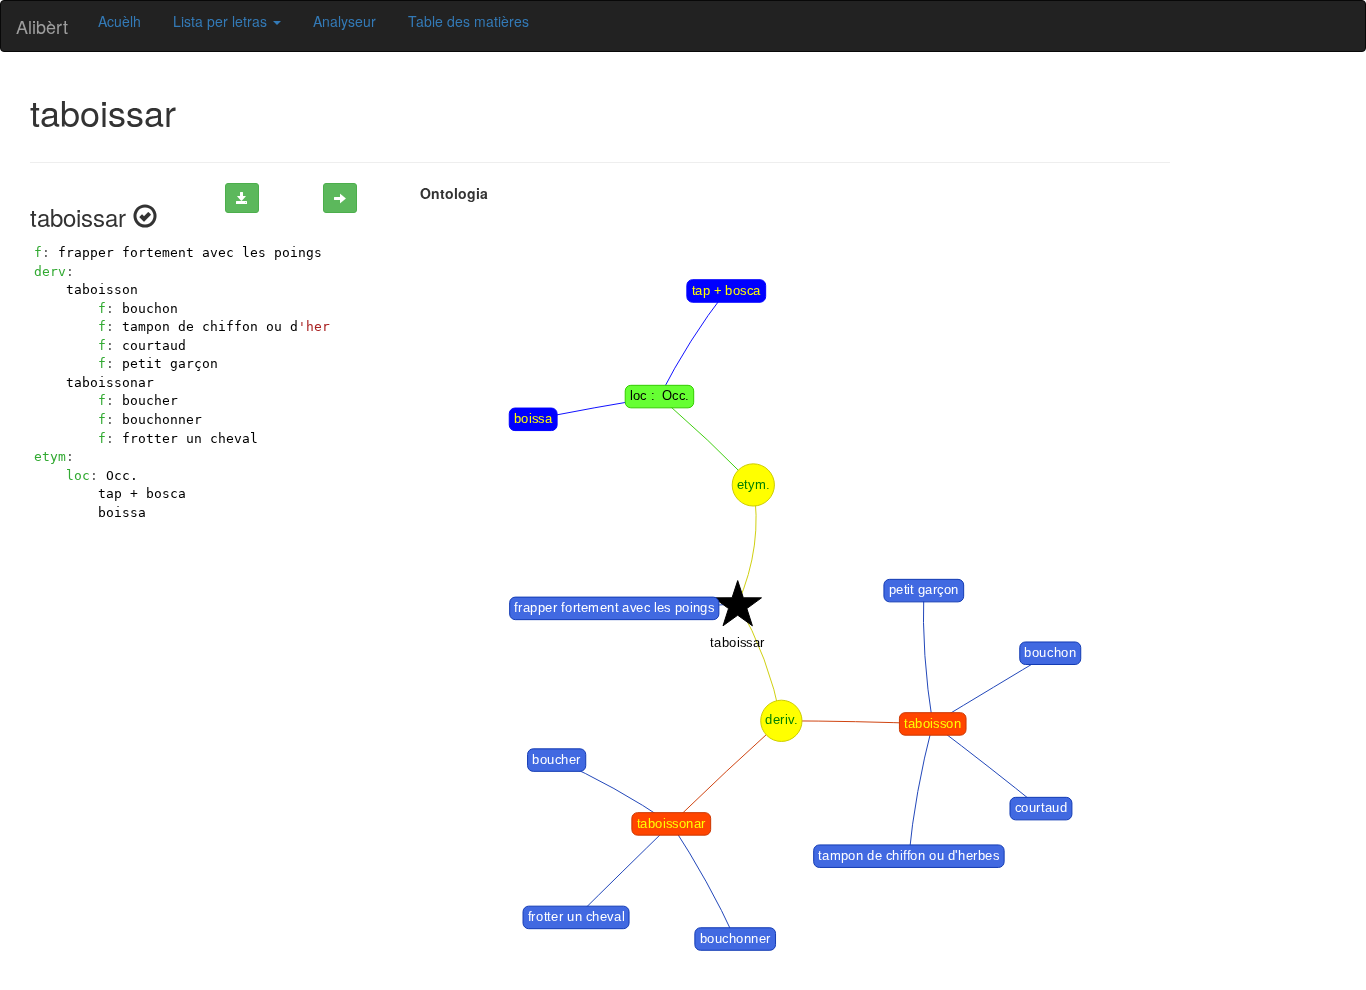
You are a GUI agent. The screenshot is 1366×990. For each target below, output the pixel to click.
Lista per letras (222, 21)
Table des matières (468, 21)
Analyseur (344, 21)
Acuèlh (119, 21)
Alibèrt (42, 26)
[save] (242, 198)
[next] (340, 198)
